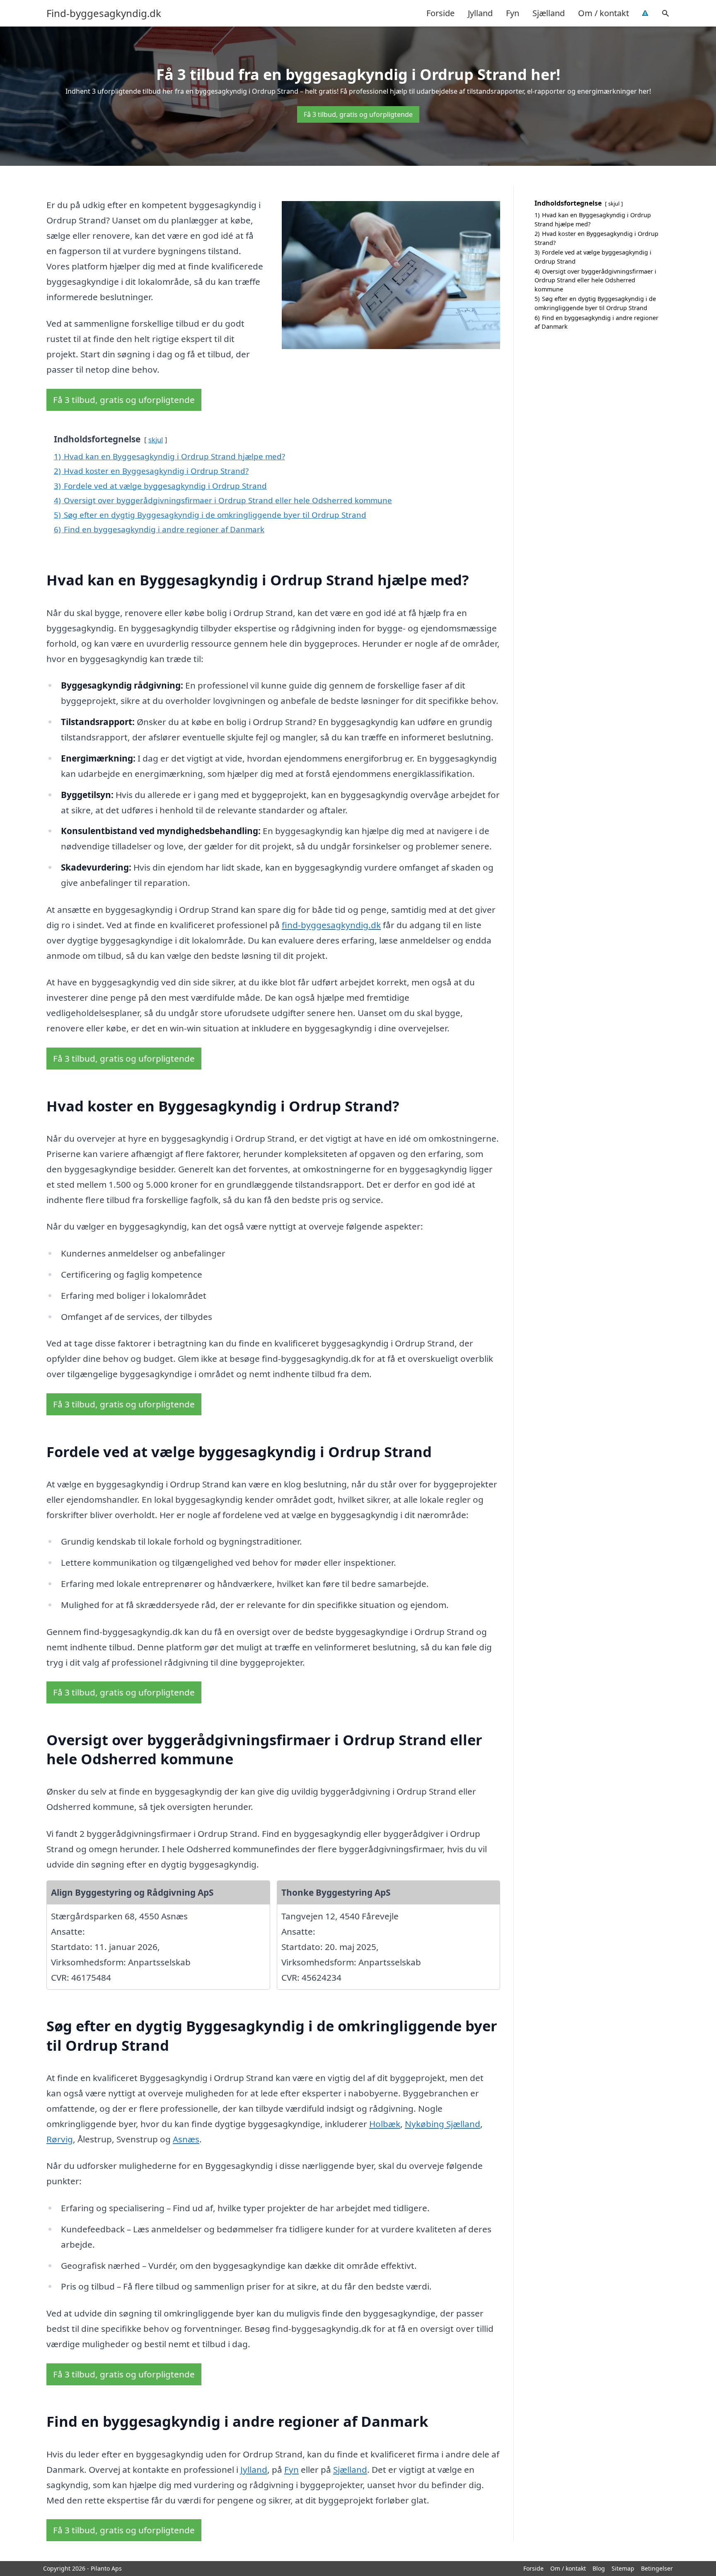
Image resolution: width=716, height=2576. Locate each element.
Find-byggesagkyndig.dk (104, 13)
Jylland (480, 13)
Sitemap (623, 2568)
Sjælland (549, 13)
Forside (440, 13)
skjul (156, 440)
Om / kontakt (604, 13)
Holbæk (385, 2124)
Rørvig (60, 2139)
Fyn (513, 13)
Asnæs (186, 2139)
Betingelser (657, 2568)
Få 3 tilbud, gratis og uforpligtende (358, 114)
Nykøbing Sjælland (443, 2124)
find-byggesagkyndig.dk (331, 925)
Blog (599, 2568)
